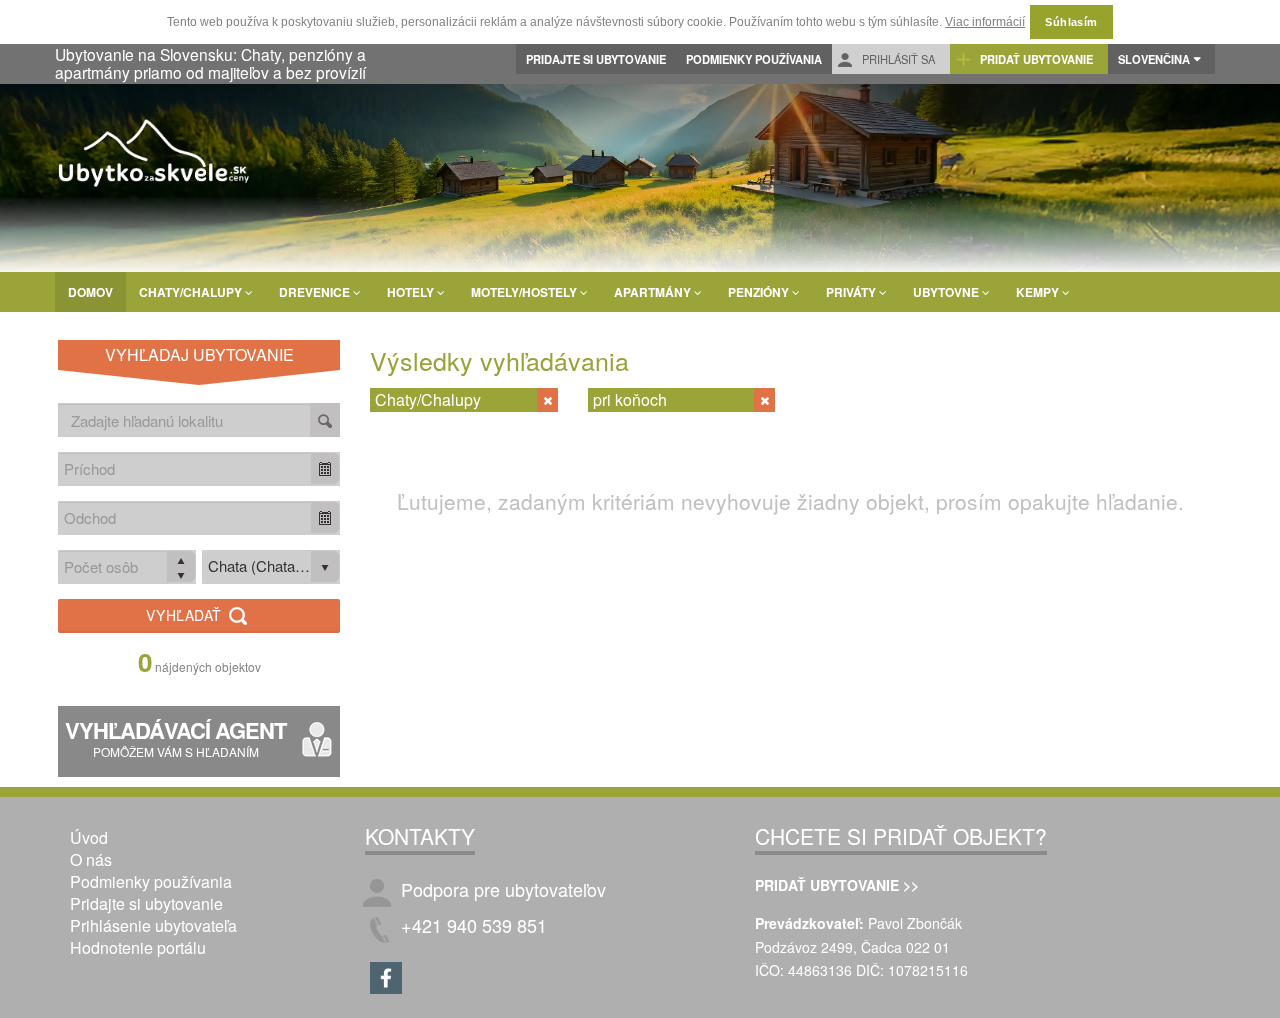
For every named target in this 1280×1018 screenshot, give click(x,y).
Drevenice (316, 292)
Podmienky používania (754, 59)
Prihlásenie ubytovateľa (153, 925)
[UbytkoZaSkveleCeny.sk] (155, 156)
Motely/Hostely (525, 292)
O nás (91, 859)
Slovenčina (1154, 59)
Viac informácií (985, 22)
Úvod (89, 837)
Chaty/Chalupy (192, 292)
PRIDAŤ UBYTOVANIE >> (837, 885)
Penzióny (760, 292)
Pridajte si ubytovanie (596, 59)
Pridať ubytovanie (1035, 59)
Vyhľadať (186, 615)
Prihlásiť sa (897, 59)
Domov (90, 292)
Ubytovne (947, 292)
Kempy (1039, 292)
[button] (325, 468)
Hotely (412, 292)
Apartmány (654, 292)
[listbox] (271, 567)
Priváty (852, 292)
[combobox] (185, 468)
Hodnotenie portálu (138, 947)
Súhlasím (1071, 22)
